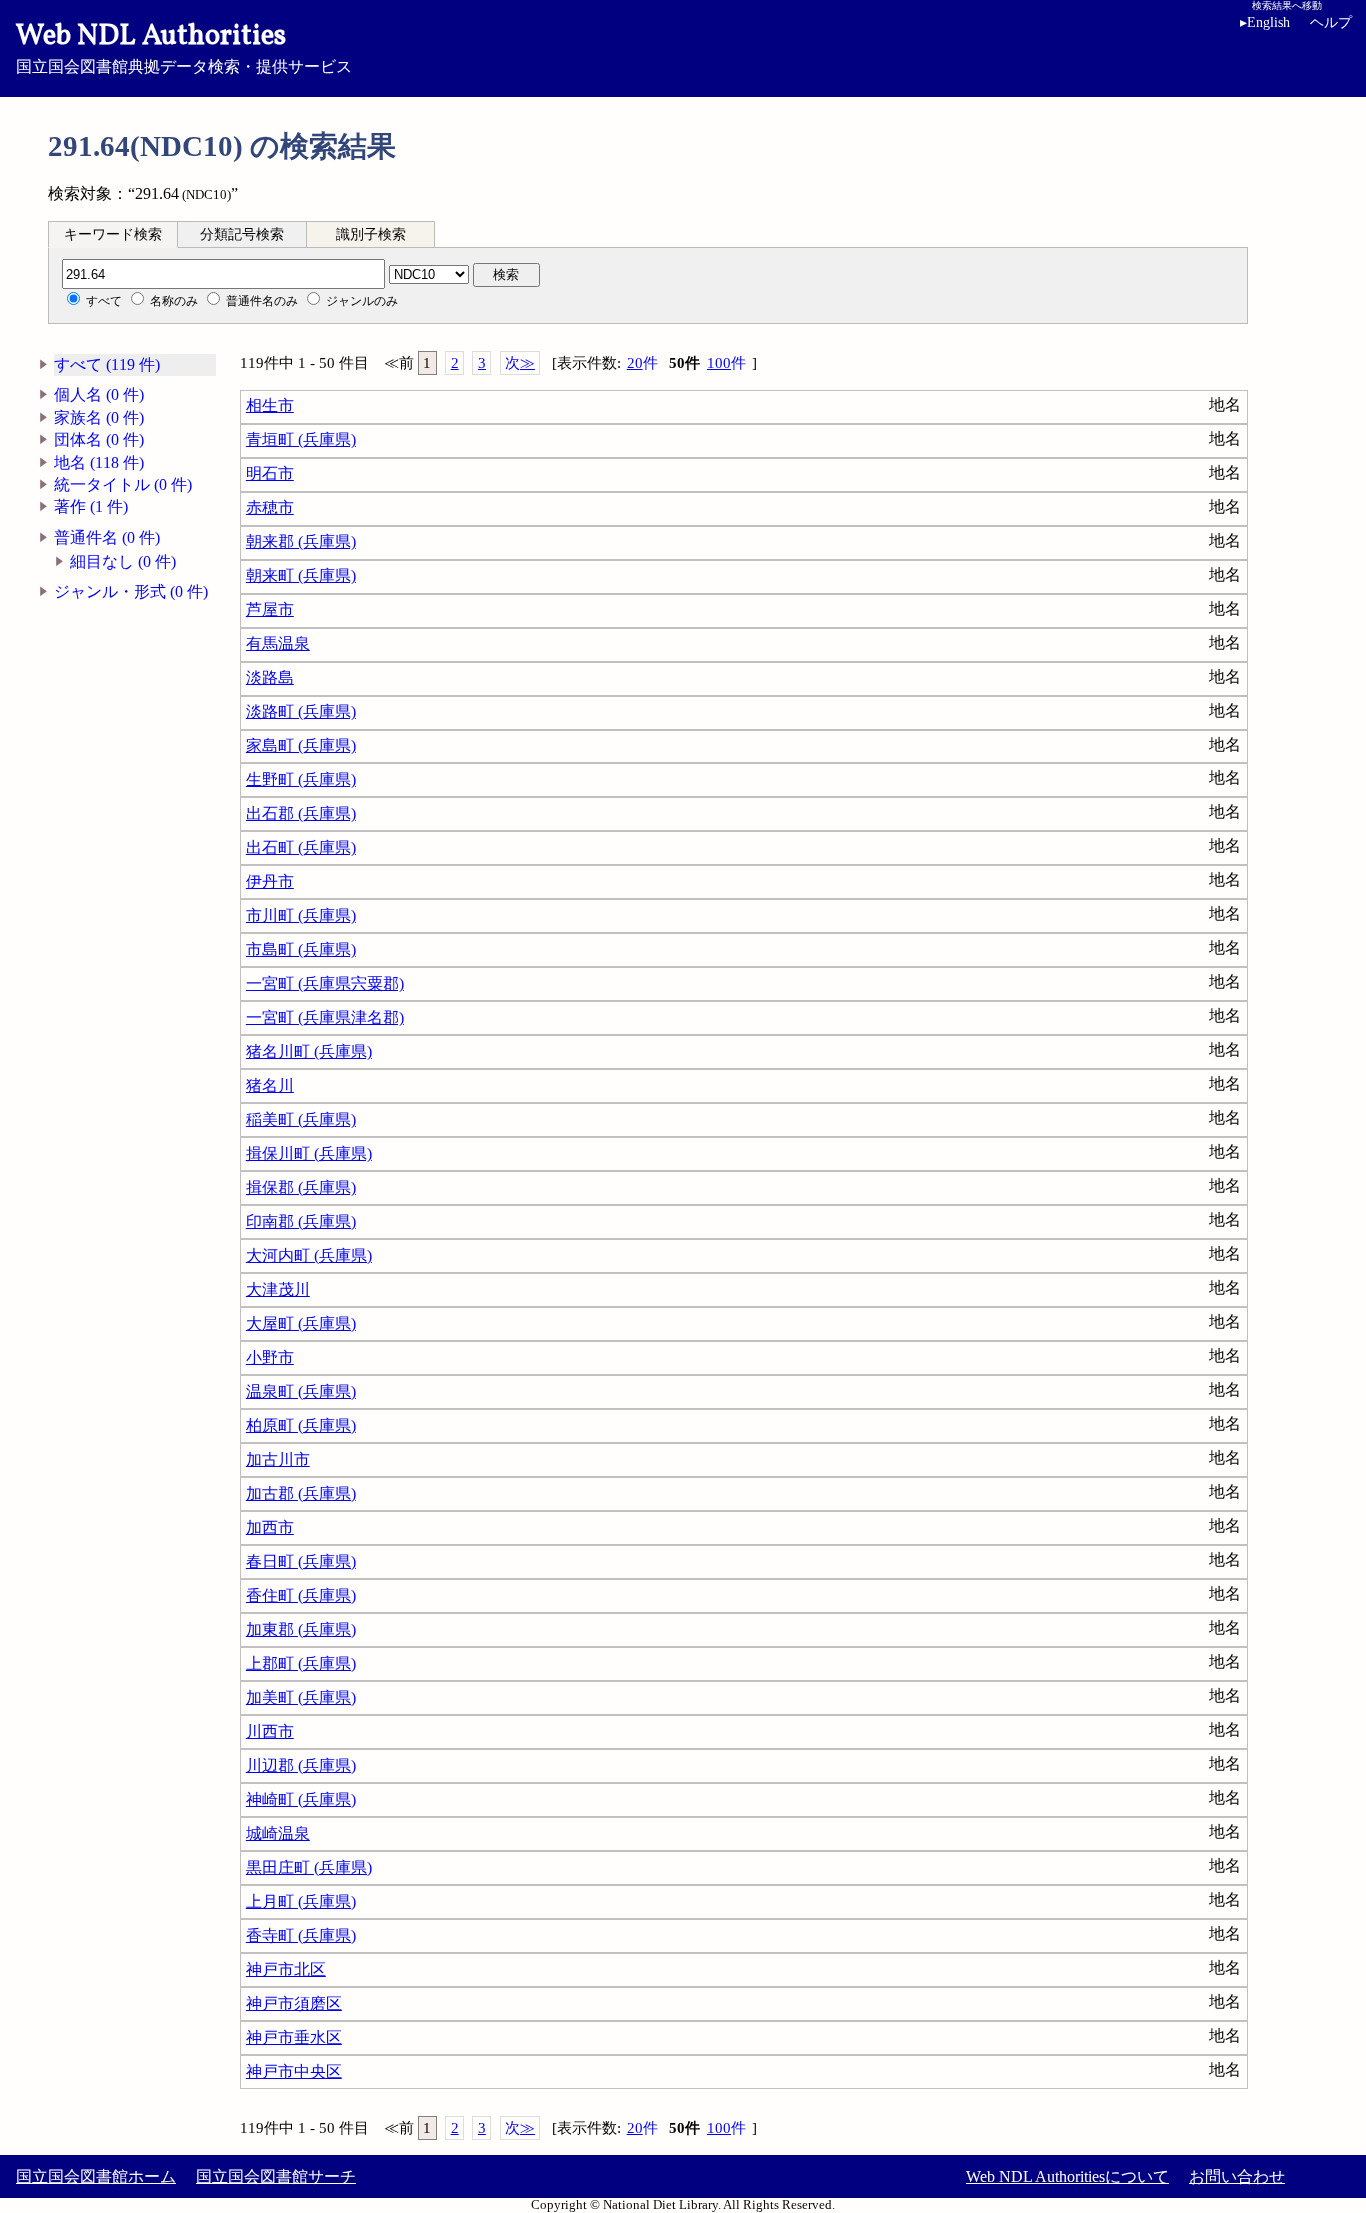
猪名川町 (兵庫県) (309, 1051)
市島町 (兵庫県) (301, 949)
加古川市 (278, 1459)
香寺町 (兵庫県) (301, 1935)
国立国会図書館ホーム (96, 2176)
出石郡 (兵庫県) (301, 813)
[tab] (113, 234)
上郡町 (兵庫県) (301, 1663)
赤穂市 (270, 507)
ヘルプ (1331, 22)
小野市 (270, 1357)
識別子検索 (371, 234)
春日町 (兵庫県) (301, 1561)
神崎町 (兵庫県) (301, 1799)
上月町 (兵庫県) (301, 1901)
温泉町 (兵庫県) (301, 1391)
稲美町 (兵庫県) (301, 1119)
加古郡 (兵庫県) (301, 1493)
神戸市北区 (286, 1969)
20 (642, 363)
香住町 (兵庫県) (301, 1595)
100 (726, 363)
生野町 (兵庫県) (301, 779)
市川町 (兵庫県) (301, 915)
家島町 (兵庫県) (301, 745)
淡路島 (270, 677)
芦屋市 (270, 609)
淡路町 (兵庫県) (301, 711)
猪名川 (270, 1085)
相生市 (270, 405)
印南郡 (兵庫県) (301, 1221)
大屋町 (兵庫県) (301, 1323)
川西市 (270, 1731)
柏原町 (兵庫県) (301, 1425)
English (1265, 22)
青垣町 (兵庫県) (301, 439)
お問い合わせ (1237, 2176)
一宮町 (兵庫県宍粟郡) (325, 983)
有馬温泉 (278, 643)
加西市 (270, 1527)
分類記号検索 (242, 234)
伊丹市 (270, 881)
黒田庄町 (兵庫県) (309, 1867)
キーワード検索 (113, 234)
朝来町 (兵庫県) (301, 575)
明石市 (270, 473)
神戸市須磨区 (294, 2003)
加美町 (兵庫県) (301, 1697)
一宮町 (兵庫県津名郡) (325, 1017)
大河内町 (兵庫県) (309, 1255)
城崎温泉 (278, 1833)
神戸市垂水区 (294, 2037)
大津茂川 (278, 1289)
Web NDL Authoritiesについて (1067, 2176)
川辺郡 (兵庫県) (301, 1765)
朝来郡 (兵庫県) (301, 541)
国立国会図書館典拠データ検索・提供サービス (184, 46)
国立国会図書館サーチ (276, 2176)
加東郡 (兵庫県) (301, 1629)
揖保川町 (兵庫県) (309, 1153)
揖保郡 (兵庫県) (301, 1187)
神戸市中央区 (294, 2071)
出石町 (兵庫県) (301, 847)
